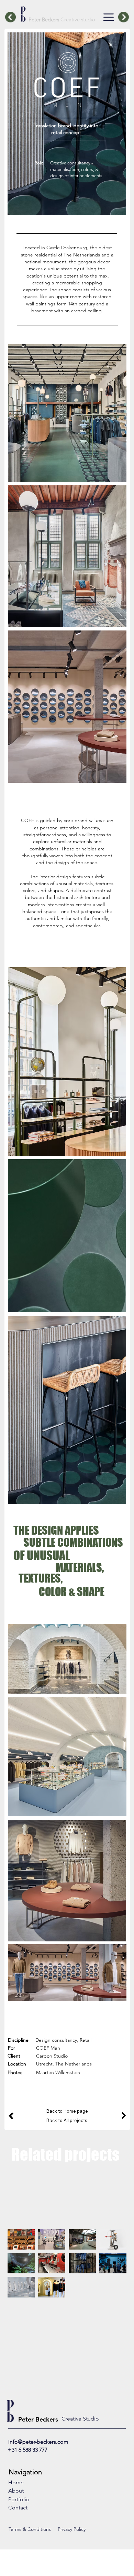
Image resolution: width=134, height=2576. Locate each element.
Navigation (25, 2472)
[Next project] (119, 2116)
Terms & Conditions (30, 2529)
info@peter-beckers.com (38, 2442)
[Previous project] (18, 2116)
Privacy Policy (72, 2529)
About (16, 2491)
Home (16, 2482)
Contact (18, 2508)
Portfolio (19, 2499)
